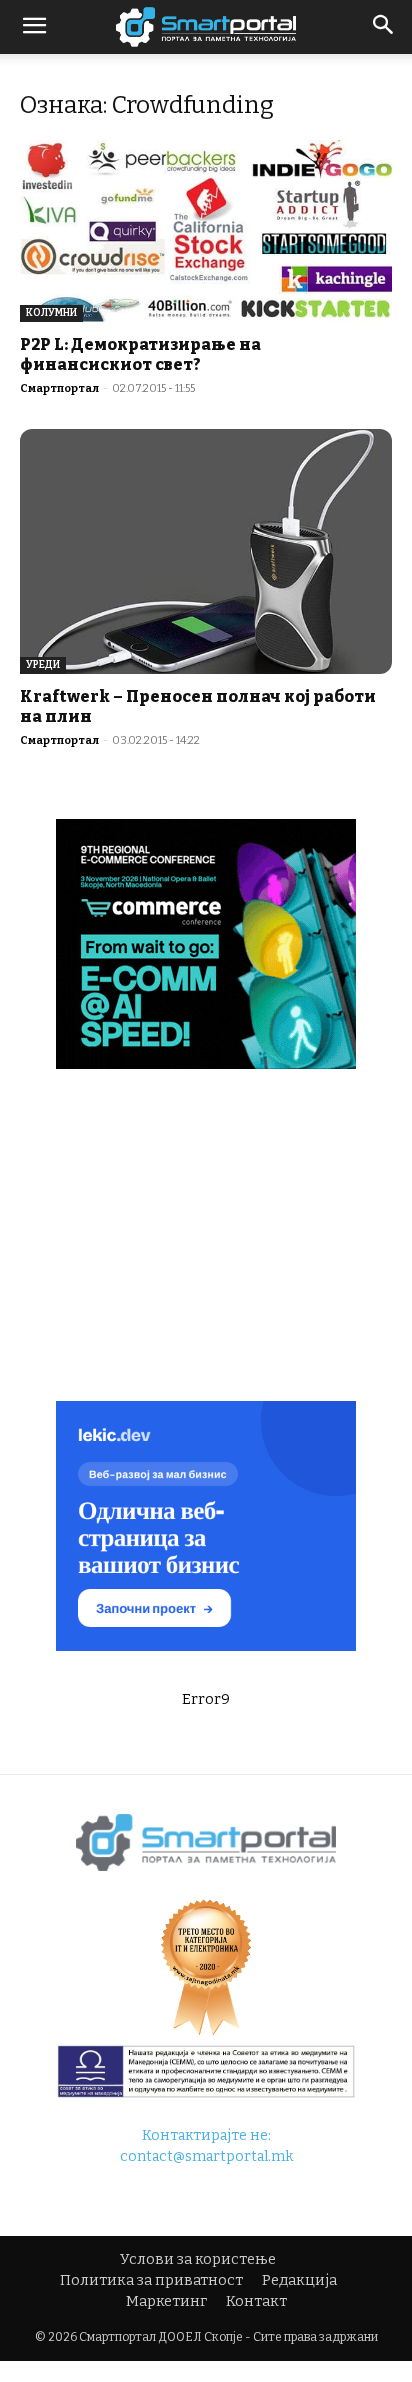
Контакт (256, 2301)
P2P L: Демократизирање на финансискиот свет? (140, 354)
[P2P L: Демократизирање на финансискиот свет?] (206, 231)
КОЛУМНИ (51, 313)
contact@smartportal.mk (206, 2156)
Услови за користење (198, 2259)
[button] (384, 27)
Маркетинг (166, 2301)
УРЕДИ (43, 665)
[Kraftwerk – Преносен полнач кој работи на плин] (206, 552)
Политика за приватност (151, 2280)
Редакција (299, 2280)
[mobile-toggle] (34, 27)
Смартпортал (59, 388)
